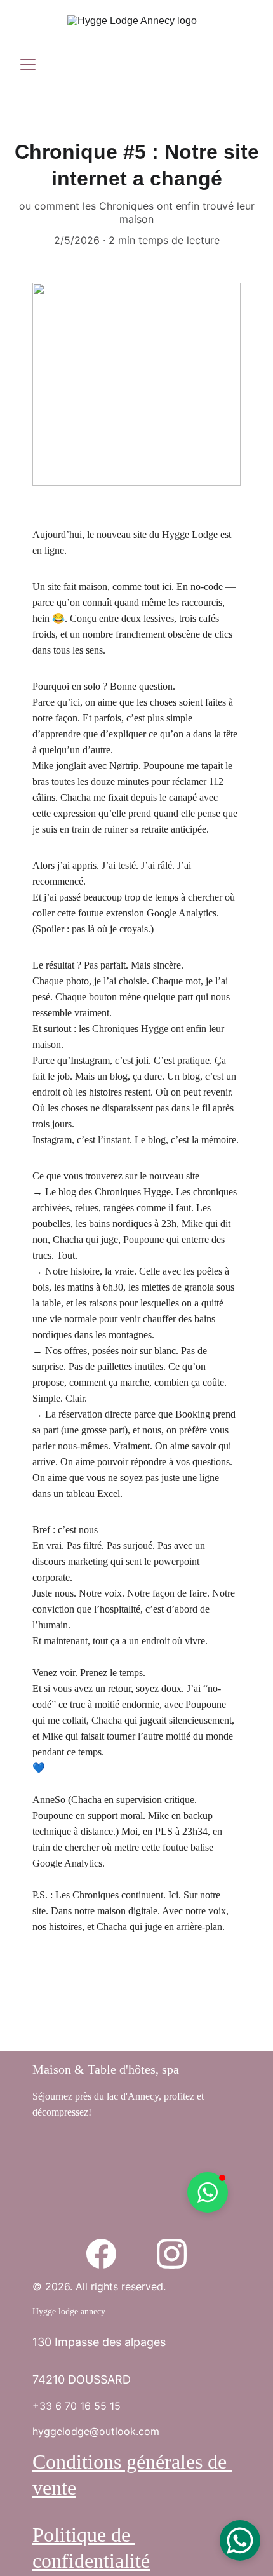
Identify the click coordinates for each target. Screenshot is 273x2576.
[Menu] (28, 65)
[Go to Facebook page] (101, 2254)
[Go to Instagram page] (172, 2254)
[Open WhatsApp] (240, 2540)
